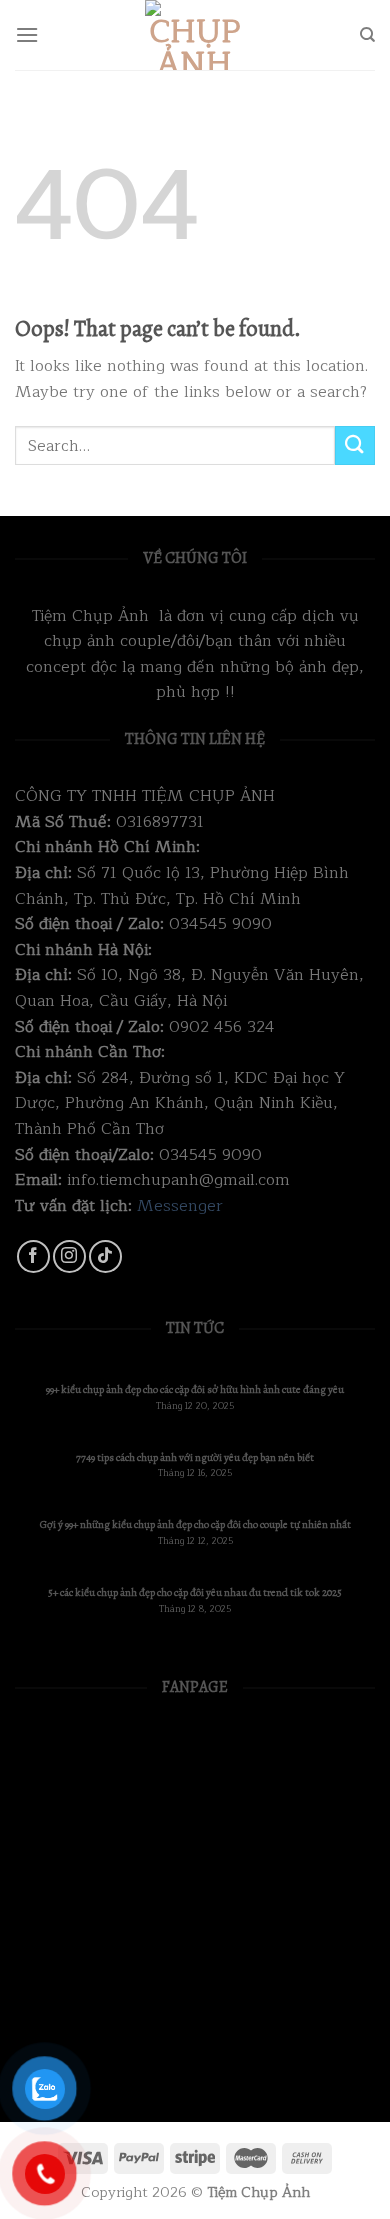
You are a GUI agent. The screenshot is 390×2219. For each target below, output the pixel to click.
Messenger (180, 1206)
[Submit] (355, 445)
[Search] (367, 35)
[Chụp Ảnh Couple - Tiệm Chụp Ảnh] (195, 35)
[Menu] (27, 34)
